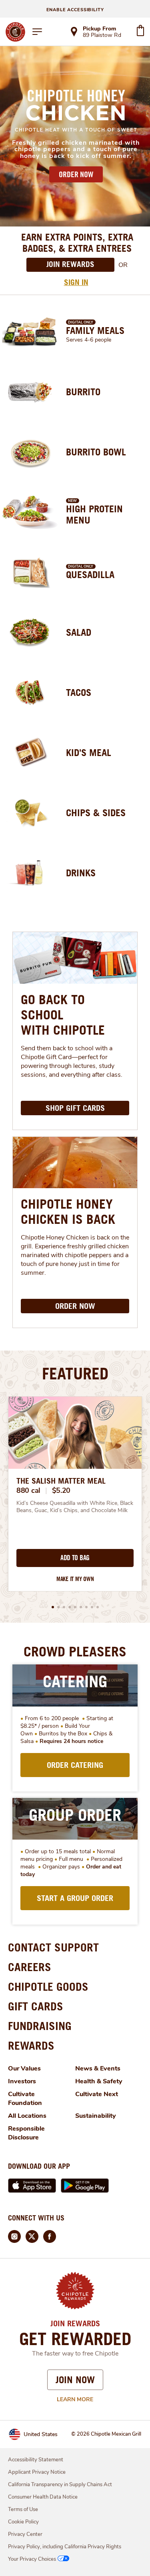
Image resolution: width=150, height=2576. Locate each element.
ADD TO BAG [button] (75, 1558)
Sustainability (96, 2116)
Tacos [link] (79, 692)
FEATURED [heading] (75, 1373)
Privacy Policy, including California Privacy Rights (65, 2547)
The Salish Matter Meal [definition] (61, 1481)
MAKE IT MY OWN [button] (75, 1579)
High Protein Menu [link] (94, 514)
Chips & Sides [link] (96, 813)
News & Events (98, 2068)
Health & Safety (99, 2081)
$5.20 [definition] (61, 1490)
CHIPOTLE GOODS (48, 1987)
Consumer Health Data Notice (43, 2497)
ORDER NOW (76, 174)
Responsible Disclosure (26, 2133)
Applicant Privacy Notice (37, 2472)
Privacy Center (25, 2534)
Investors (22, 2081)
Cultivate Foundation (25, 2099)
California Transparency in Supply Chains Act (60, 2485)
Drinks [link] (81, 873)
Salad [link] (79, 632)
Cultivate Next (97, 2094)
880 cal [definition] (28, 1490)
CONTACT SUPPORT (53, 1947)
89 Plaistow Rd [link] (102, 36)
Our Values (24, 2068)
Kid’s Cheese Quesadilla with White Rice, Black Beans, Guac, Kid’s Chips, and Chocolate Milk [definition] (75, 1507)
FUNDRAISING (40, 2026)
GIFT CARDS (36, 2006)
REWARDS (31, 2045)
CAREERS (30, 1967)
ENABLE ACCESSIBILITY (75, 10)
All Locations (27, 2116)
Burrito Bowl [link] (96, 452)
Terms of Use (23, 2509)
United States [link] (41, 2434)
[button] (53, 1607)
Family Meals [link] (95, 330)
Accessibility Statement (36, 2460)
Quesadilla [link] (90, 574)
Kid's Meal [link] (89, 752)
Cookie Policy (23, 2522)
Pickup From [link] (99, 29)
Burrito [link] (83, 392)
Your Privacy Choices (32, 2559)
